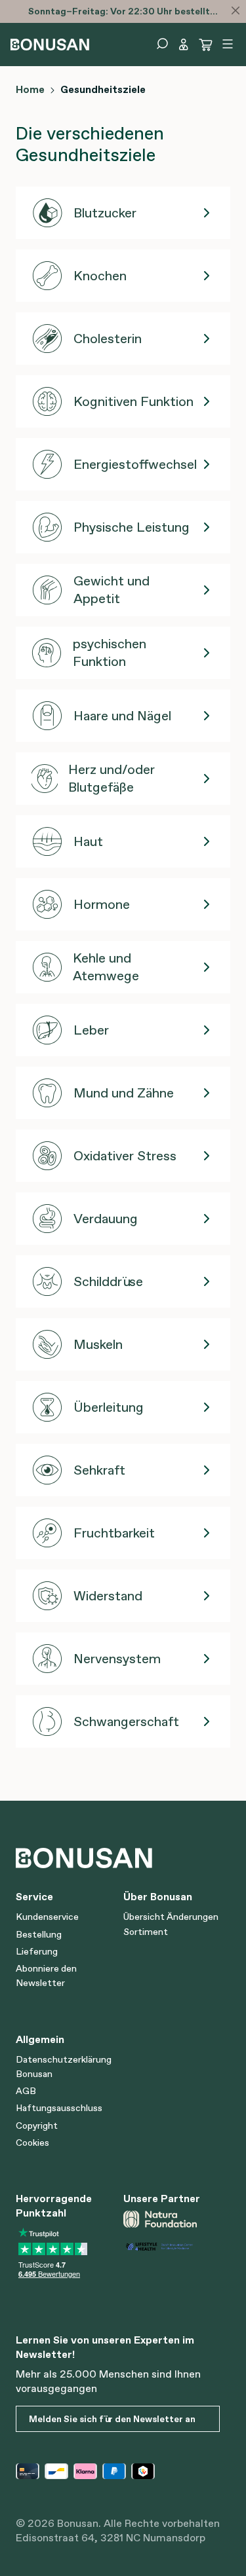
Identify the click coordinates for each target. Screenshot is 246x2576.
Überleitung (109, 1407)
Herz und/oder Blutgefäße (112, 779)
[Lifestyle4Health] (172, 2246)
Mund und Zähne (124, 1093)
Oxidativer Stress (125, 1156)
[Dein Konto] (184, 45)
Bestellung (39, 1934)
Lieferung (37, 1951)
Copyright (37, 2125)
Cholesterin (108, 339)
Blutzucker (105, 213)
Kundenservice (47, 1917)
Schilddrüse (108, 1281)
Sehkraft (99, 1470)
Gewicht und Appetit (112, 590)
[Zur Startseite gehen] (50, 43)
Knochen (100, 276)
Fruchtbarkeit (114, 1533)
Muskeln (98, 1344)
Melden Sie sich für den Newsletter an (112, 2419)
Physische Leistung (132, 527)
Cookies (32, 2143)
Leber (91, 1030)
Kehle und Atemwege (106, 967)
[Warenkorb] (206, 45)
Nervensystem (117, 1659)
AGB (26, 2091)
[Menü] (228, 44)
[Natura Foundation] (172, 2219)
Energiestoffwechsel (135, 464)
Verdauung (106, 1219)
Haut (88, 841)
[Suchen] (162, 44)
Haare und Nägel (122, 716)
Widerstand (108, 1596)
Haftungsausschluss (59, 2108)
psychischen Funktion (110, 653)
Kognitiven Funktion (133, 401)
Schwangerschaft (126, 1721)
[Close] (236, 10)
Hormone (102, 904)
